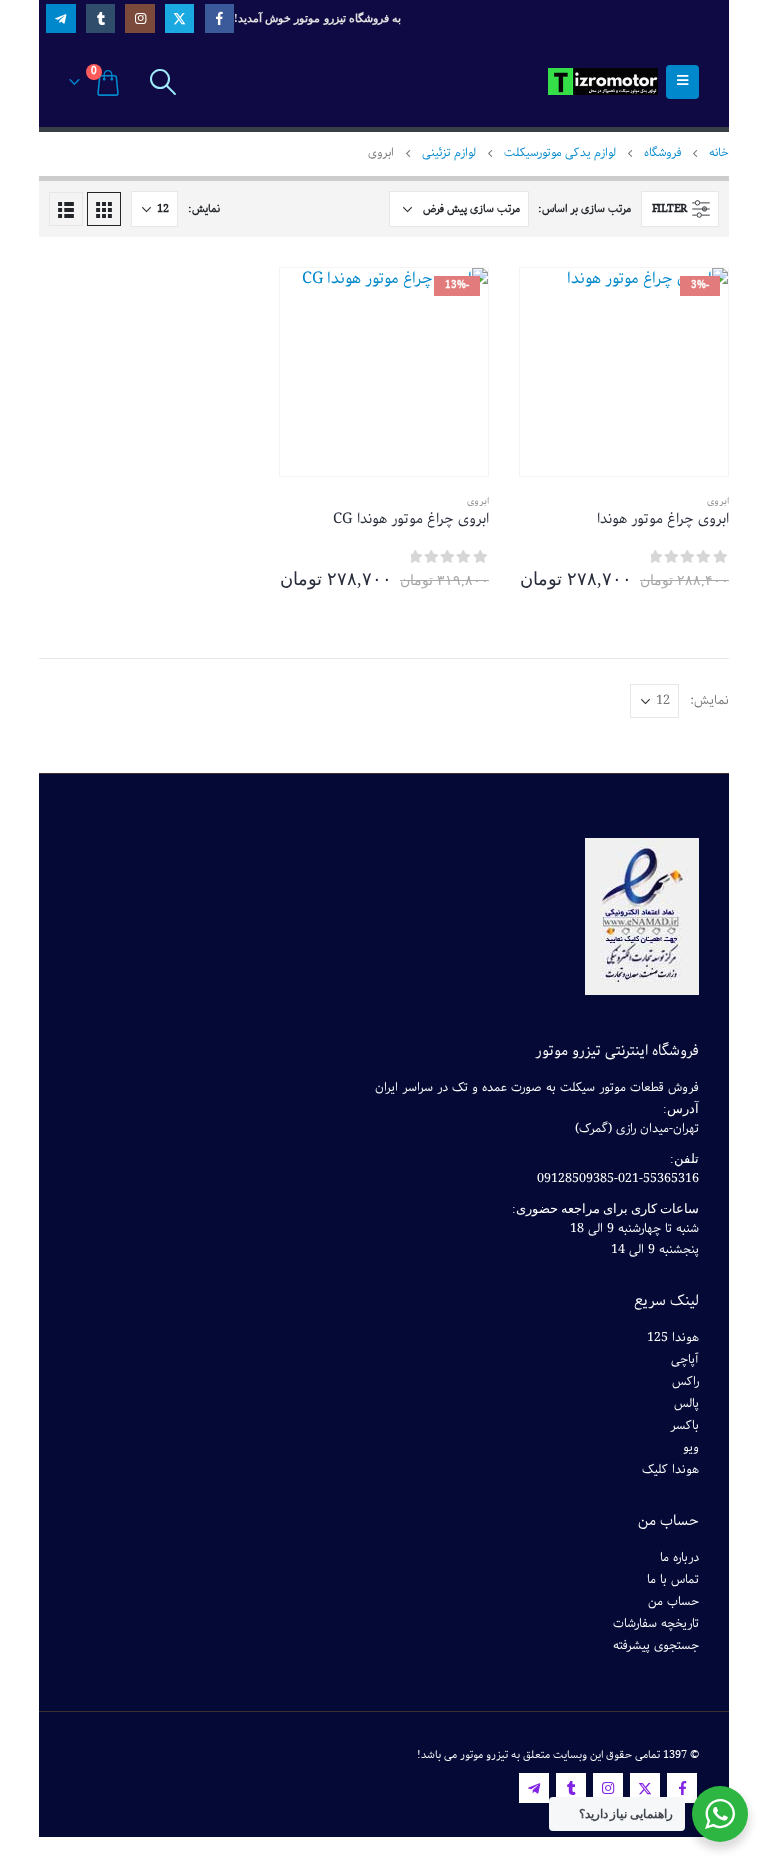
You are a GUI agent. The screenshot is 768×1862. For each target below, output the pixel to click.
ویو (691, 1447)
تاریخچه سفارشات (656, 1623)
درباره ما (679, 1557)
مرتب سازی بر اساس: (584, 208)
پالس (686, 1403)
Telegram (534, 1788)
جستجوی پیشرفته (656, 1645)
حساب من (673, 1601)
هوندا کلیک (670, 1469)
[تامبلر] (100, 18)
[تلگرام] (60, 18)
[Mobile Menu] (682, 82)
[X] (179, 18)
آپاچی (685, 1359)
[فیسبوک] (219, 18)
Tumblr (571, 1788)
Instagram (608, 1788)
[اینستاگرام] (139, 18)
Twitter (645, 1788)
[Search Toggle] (162, 82)
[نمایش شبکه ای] (104, 209)
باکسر (684, 1425)
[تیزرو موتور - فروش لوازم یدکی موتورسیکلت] (603, 81)
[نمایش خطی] (66, 209)
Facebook (682, 1788)
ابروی (718, 501)
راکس (685, 1381)
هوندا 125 (673, 1337)
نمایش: (204, 208)
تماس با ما (673, 1579)
